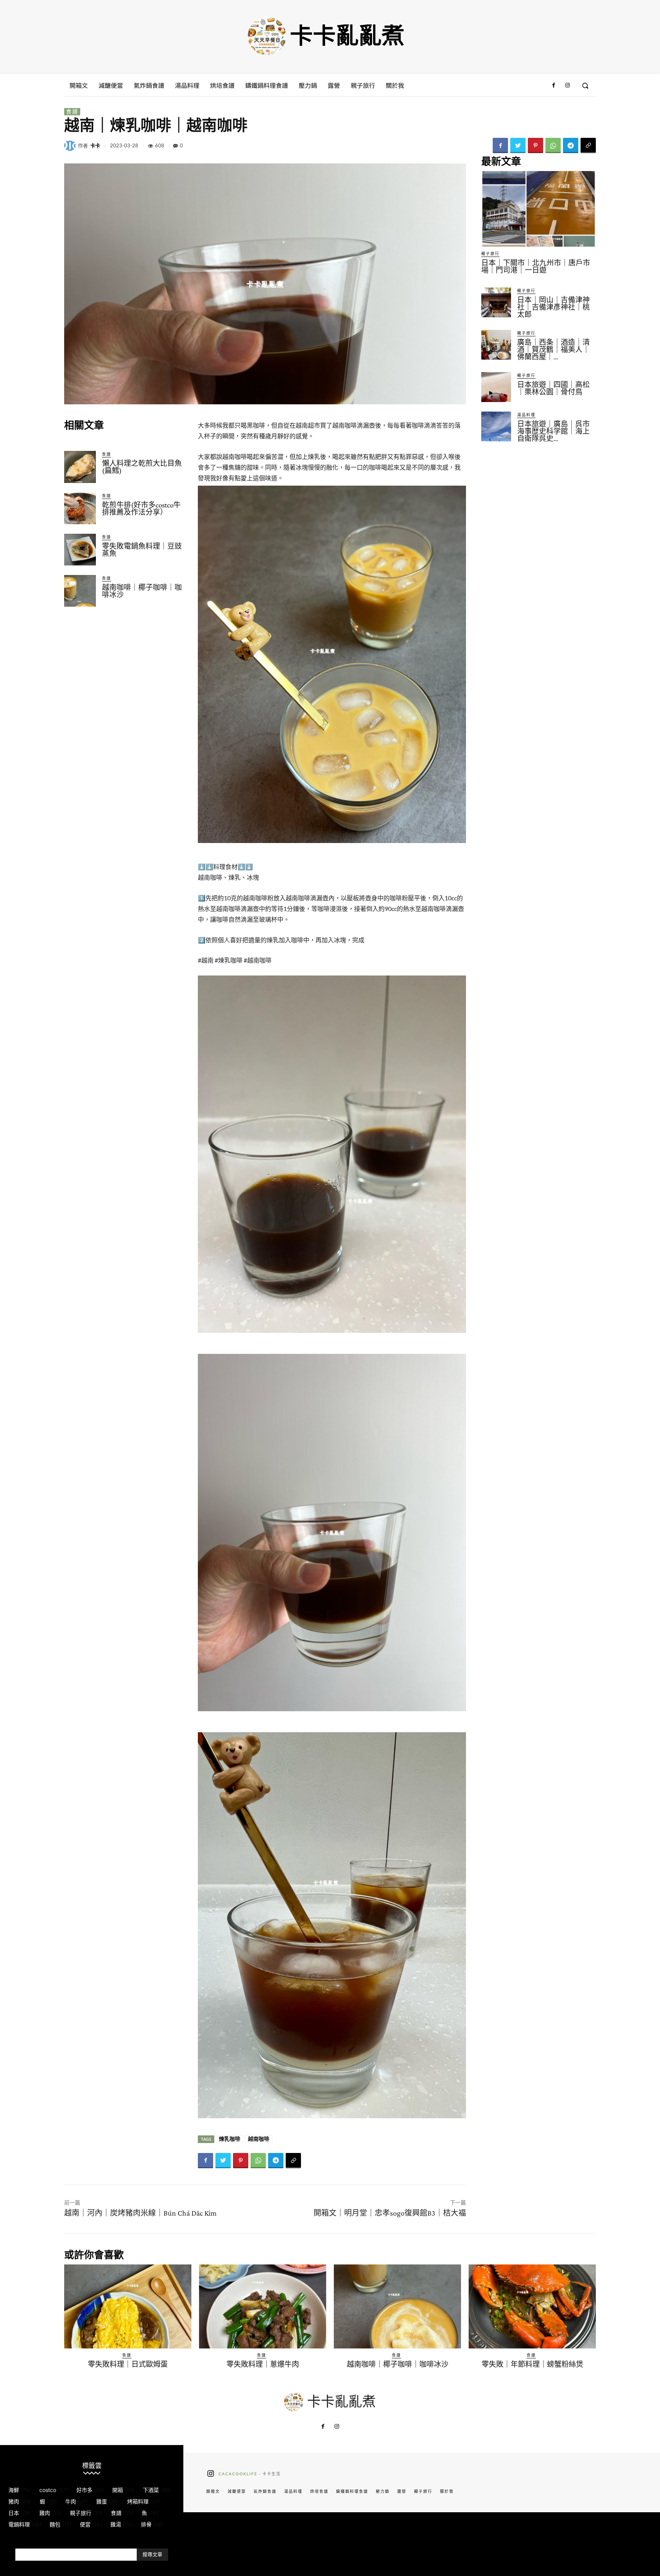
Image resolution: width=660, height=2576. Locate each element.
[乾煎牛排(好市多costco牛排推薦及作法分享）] (80, 508)
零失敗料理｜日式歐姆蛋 (128, 2364)
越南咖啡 (259, 2139)
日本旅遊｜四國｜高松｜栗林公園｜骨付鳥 (553, 388)
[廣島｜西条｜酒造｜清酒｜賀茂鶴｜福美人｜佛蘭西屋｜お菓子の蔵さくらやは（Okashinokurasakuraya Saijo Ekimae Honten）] (496, 345)
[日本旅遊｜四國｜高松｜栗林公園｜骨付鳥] (496, 387)
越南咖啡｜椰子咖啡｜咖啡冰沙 (142, 591)
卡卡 (95, 146)
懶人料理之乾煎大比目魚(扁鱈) (142, 467)
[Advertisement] (125, 675)
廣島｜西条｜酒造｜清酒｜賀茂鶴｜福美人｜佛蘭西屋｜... (553, 350)
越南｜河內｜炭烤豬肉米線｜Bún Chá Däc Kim (140, 2213)
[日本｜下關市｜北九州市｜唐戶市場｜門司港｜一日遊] (539, 209)
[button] (585, 86)
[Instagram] (568, 86)
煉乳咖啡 (230, 2139)
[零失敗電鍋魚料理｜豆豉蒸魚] (80, 550)
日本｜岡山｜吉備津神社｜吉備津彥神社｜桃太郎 (553, 307)
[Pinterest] (535, 145)
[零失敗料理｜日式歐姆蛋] (128, 2306)
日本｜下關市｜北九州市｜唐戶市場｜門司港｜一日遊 (536, 266)
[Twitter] (518, 145)
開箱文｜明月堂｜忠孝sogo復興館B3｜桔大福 (390, 2213)
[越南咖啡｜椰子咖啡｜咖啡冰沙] (80, 591)
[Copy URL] (588, 145)
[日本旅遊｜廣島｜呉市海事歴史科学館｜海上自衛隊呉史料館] (496, 426)
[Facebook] (553, 86)
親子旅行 (490, 254)
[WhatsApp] (553, 145)
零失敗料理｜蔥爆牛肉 (263, 2364)
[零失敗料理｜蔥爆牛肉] (263, 2306)
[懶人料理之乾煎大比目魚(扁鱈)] (80, 467)
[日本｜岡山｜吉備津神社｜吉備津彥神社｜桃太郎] (496, 302)
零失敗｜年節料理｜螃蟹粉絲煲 (532, 2364)
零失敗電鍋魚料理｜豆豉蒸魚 (142, 550)
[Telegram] (571, 145)
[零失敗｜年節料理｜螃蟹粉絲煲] (532, 2306)
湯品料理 (526, 415)
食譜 (72, 111)
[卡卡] (71, 145)
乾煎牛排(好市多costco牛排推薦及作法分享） (141, 509)
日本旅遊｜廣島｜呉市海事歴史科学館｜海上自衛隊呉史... (553, 431)
